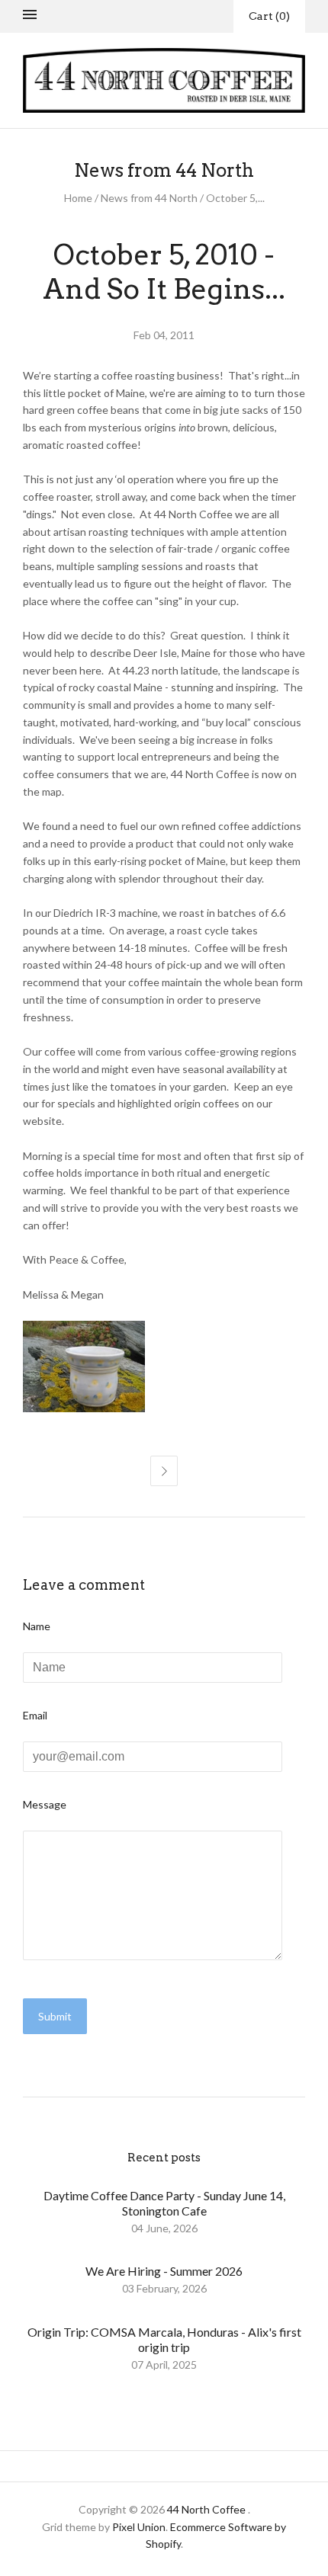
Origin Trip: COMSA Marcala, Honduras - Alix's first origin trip (164, 2339)
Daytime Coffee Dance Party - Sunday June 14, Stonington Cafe (164, 2203)
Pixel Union (139, 2527)
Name (37, 1626)
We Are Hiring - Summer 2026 (164, 2271)
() (269, 16)
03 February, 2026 (164, 2288)
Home (78, 198)
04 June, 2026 (164, 2228)
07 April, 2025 (164, 2365)
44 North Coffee (206, 2509)
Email (35, 1715)
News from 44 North (149, 198)
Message (45, 1804)
